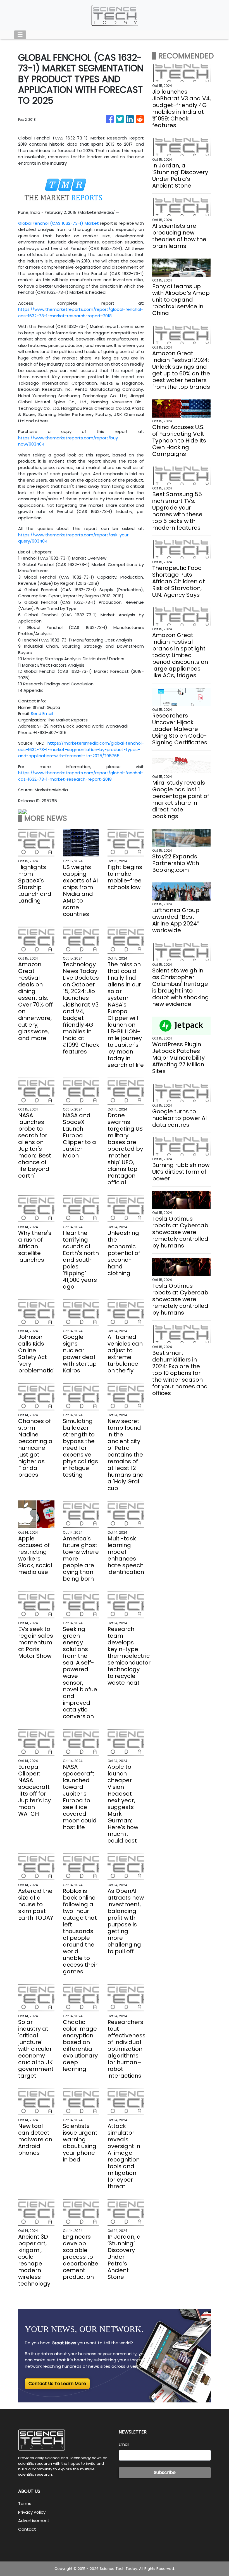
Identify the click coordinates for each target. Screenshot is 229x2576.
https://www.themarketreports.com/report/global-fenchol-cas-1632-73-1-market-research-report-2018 (81, 312)
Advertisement (34, 2521)
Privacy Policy (32, 2512)
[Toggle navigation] (20, 35)
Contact (27, 2529)
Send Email (42, 713)
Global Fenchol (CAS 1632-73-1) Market (59, 223)
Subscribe (165, 2472)
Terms (25, 2503)
